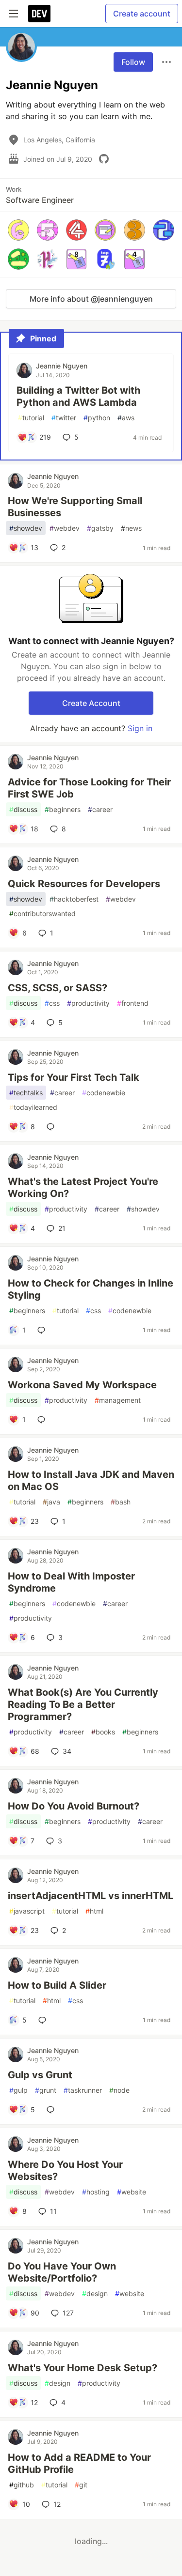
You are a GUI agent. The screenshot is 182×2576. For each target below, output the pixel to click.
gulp (18, 2090)
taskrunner (83, 2090)
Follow (133, 62)
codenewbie (104, 1093)
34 (67, 1751)
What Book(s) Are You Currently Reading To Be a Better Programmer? (83, 1704)
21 (62, 1228)
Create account (142, 14)
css (52, 1003)
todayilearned (33, 1107)
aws (126, 418)
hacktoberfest (74, 899)
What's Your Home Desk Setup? (83, 2368)
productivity (88, 1003)
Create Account (91, 703)
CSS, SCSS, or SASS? (58, 988)
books (103, 1732)
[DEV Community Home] (39, 14)
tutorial (31, 418)
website (132, 2192)
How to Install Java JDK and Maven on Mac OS (91, 1480)
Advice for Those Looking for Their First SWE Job (89, 788)
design (95, 2293)
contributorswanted (42, 913)
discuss (23, 809)
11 (53, 2211)
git (81, 2485)
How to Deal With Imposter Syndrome (71, 1582)
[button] (18, 230)
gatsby (100, 528)
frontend (133, 1003)
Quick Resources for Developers (84, 884)
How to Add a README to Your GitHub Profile (79, 2463)
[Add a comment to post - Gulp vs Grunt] (52, 2110)
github (22, 2485)
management (118, 1400)
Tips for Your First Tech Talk (74, 1077)
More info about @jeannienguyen (91, 299)
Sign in (140, 728)
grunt (46, 2090)
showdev (26, 528)
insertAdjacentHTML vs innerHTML (91, 1896)
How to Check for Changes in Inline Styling (91, 1289)
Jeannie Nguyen (62, 366)
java (51, 1502)
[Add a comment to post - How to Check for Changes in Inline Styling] (43, 1330)
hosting (96, 2192)
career (100, 809)
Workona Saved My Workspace (82, 1385)
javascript (27, 1911)
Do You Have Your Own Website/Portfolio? (62, 2272)
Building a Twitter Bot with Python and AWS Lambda (78, 396)
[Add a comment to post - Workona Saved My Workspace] (43, 1420)
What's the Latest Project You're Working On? (83, 1188)
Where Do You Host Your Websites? (65, 2170)
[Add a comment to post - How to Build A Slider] (44, 2020)
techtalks (26, 1093)
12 (57, 2504)
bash (121, 1502)
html (94, 1911)
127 (68, 2313)
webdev (65, 528)
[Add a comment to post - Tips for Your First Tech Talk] (52, 1127)
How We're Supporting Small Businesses (75, 507)
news (131, 528)
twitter (64, 418)
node (119, 2090)
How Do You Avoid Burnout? (74, 1806)
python (97, 418)
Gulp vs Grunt (40, 2075)
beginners (63, 809)
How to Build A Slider (57, 1985)
